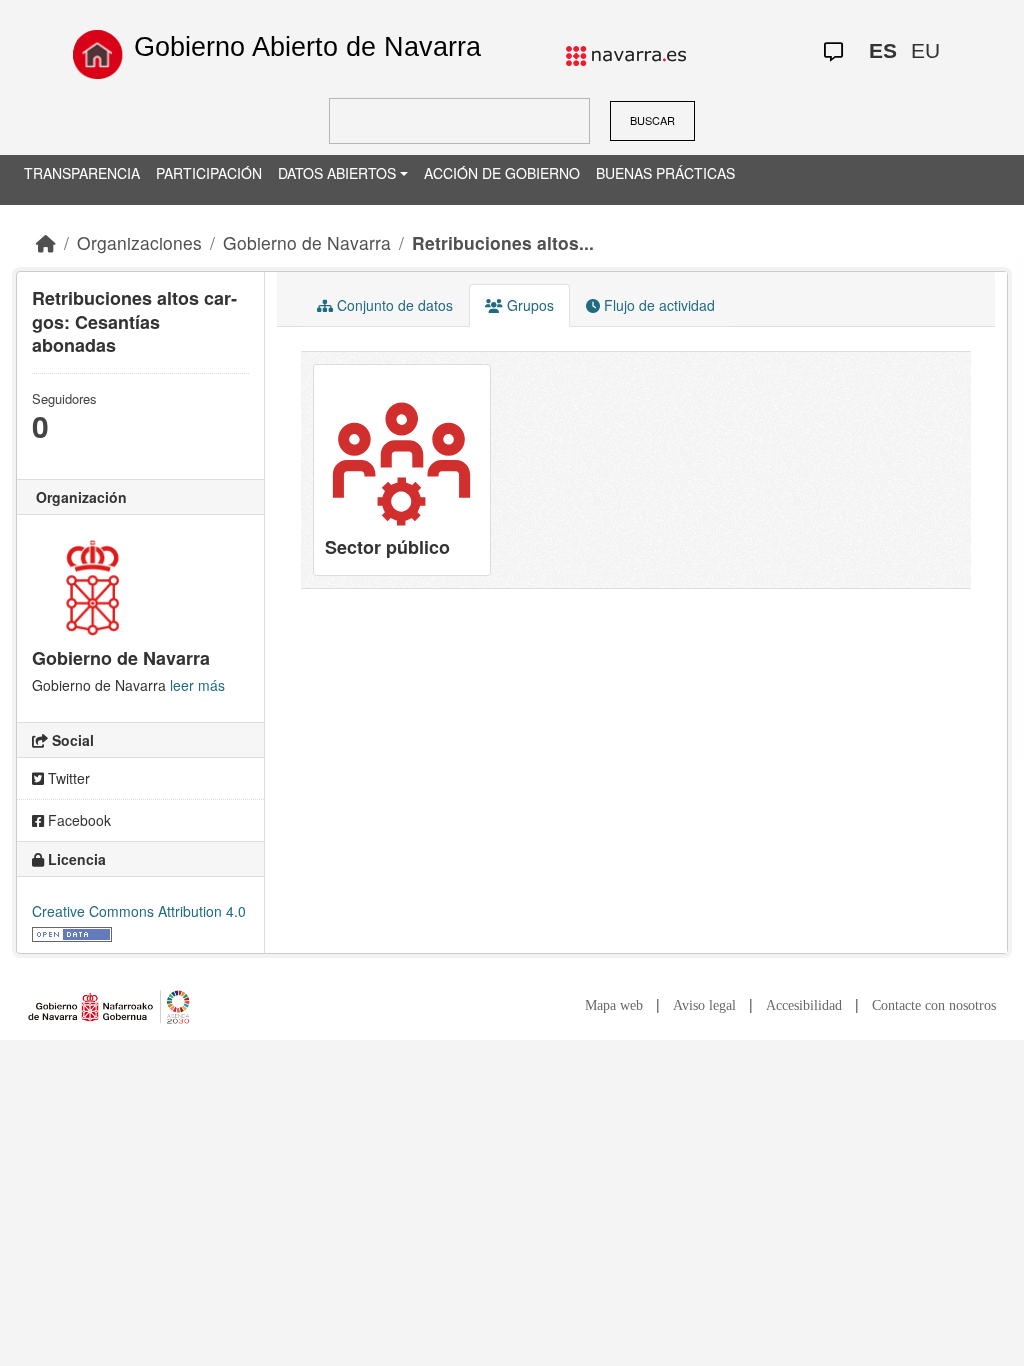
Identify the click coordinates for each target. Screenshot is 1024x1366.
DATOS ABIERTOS (337, 173)
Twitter (67, 778)
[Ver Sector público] (402, 470)
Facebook (77, 820)
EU (925, 50)
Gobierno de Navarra (307, 242)
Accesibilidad (804, 1005)
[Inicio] (98, 54)
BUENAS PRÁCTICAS (665, 173)
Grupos (528, 305)
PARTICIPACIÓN (209, 173)
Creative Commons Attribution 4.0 (139, 911)
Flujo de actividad (657, 305)
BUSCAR (652, 120)
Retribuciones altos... (503, 242)
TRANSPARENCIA (82, 173)
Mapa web (614, 1005)
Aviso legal (704, 1005)
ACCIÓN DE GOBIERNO (502, 173)
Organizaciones (139, 242)
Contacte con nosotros (934, 1005)
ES (883, 50)
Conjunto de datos (393, 305)
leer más (197, 685)
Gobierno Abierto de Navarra (307, 47)
